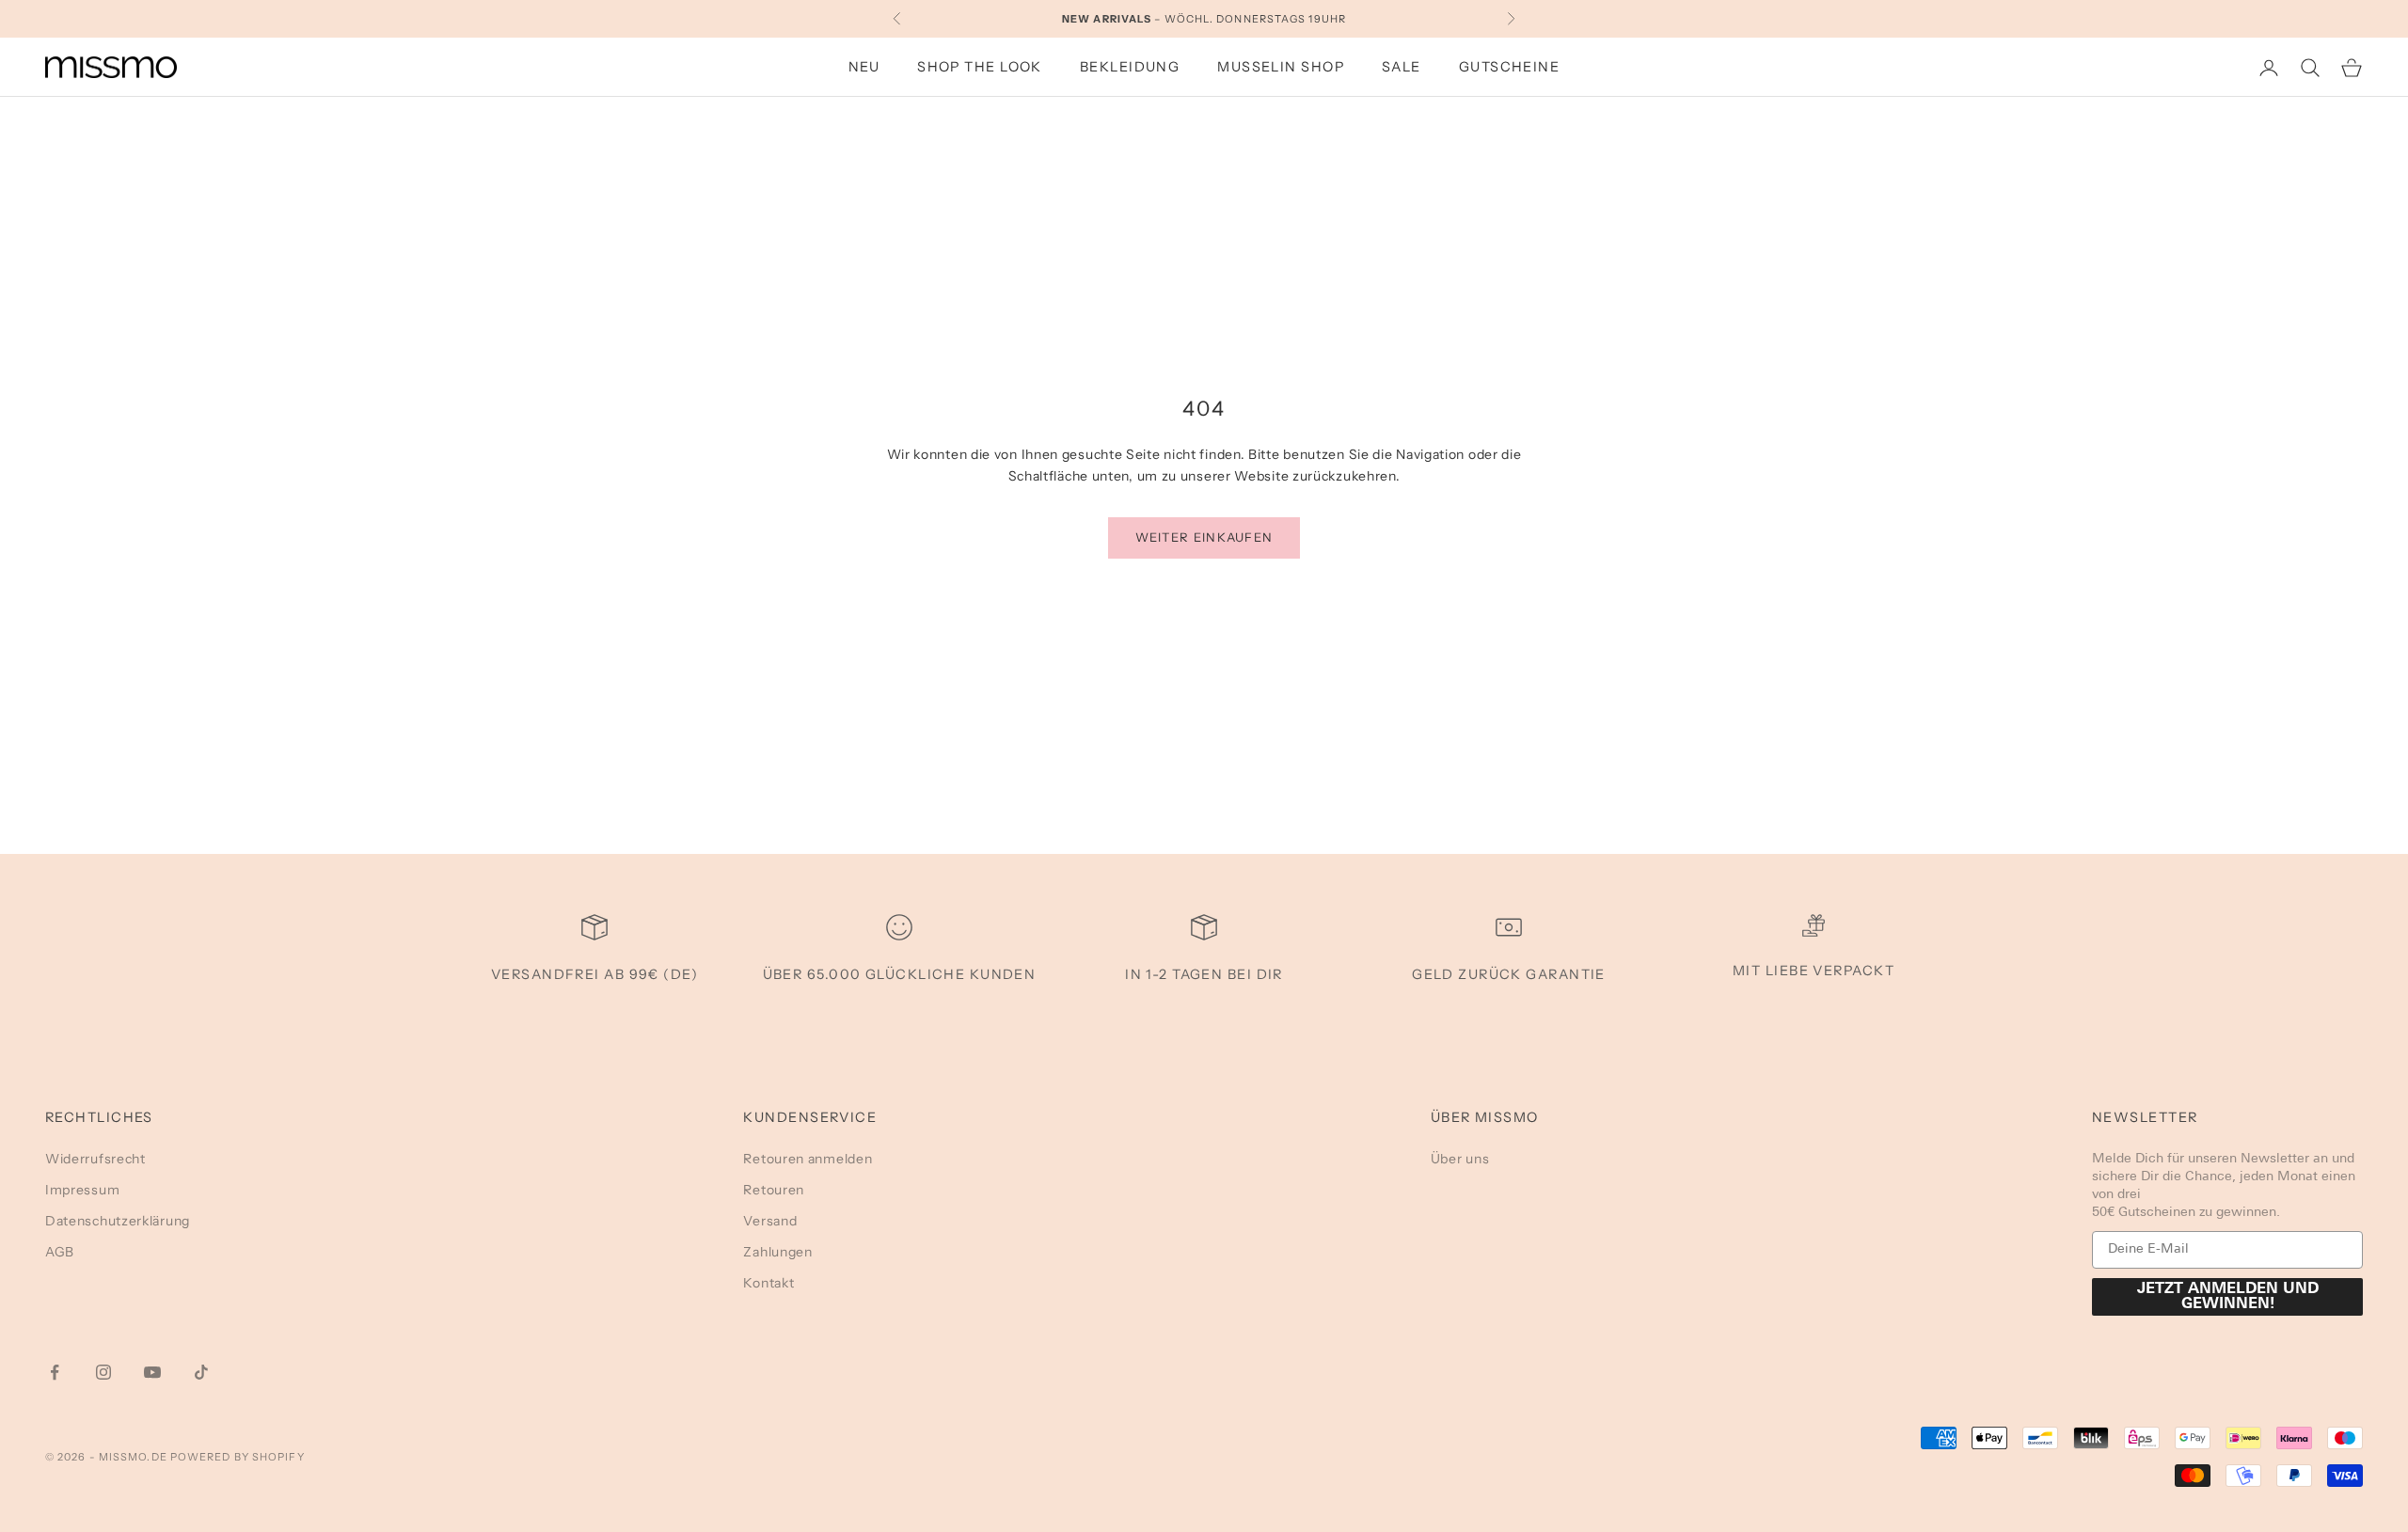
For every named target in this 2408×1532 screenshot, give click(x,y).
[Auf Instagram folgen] (103, 1372)
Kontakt (768, 1283)
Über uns (1460, 1159)
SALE (1402, 67)
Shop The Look (980, 67)
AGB (60, 1252)
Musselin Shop (1281, 67)
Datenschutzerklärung (118, 1221)
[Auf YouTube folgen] (152, 1372)
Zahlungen (777, 1252)
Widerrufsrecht (95, 1159)
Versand (770, 1221)
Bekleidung (1130, 67)
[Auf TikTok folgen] (201, 1372)
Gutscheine (1509, 67)
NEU (864, 67)
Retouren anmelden (808, 1159)
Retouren (774, 1190)
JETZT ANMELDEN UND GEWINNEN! (2228, 1297)
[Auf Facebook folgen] (55, 1372)
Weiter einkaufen (1204, 537)
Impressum (82, 1190)
